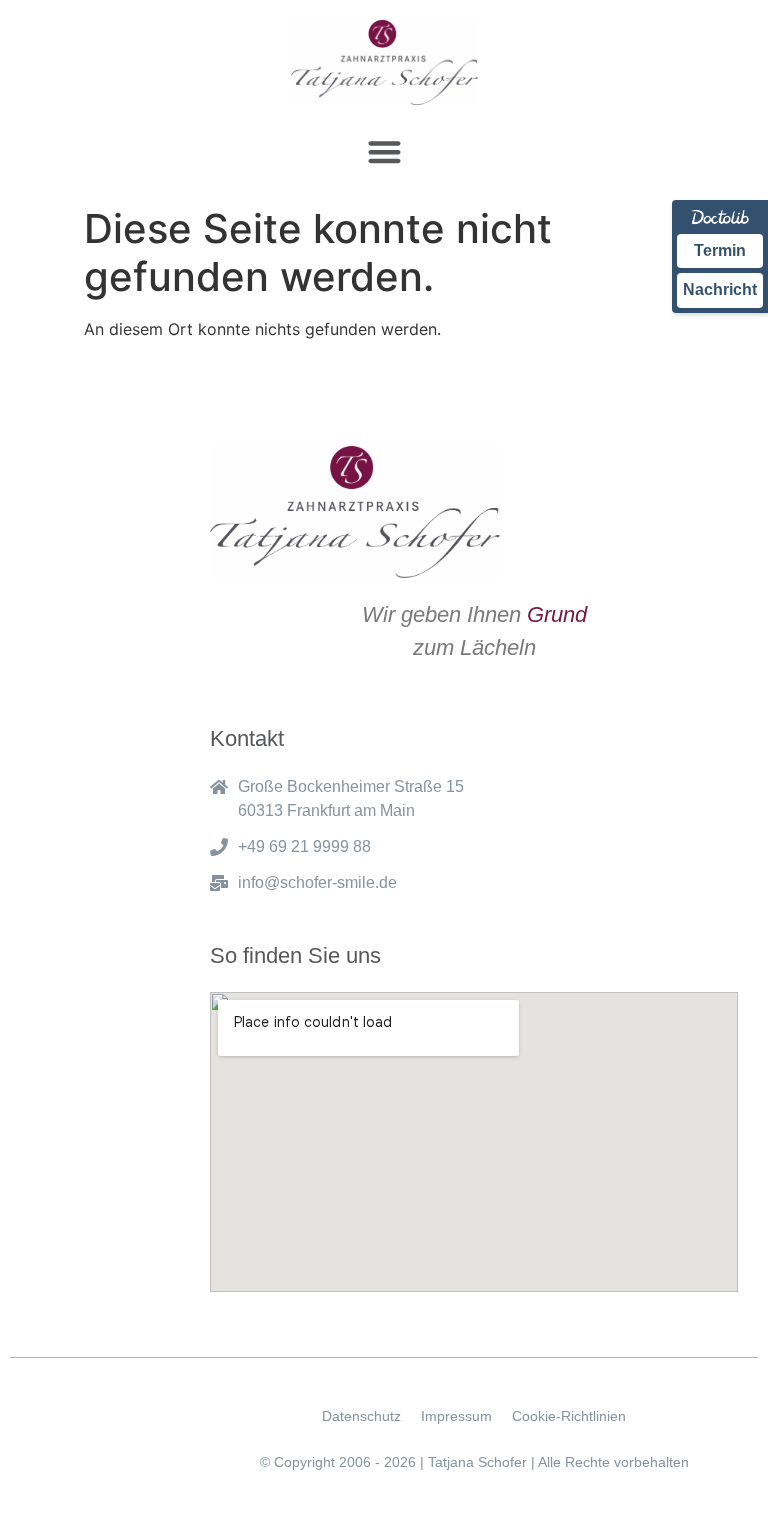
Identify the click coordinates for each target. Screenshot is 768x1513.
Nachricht (720, 289)
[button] (384, 151)
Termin (720, 250)
